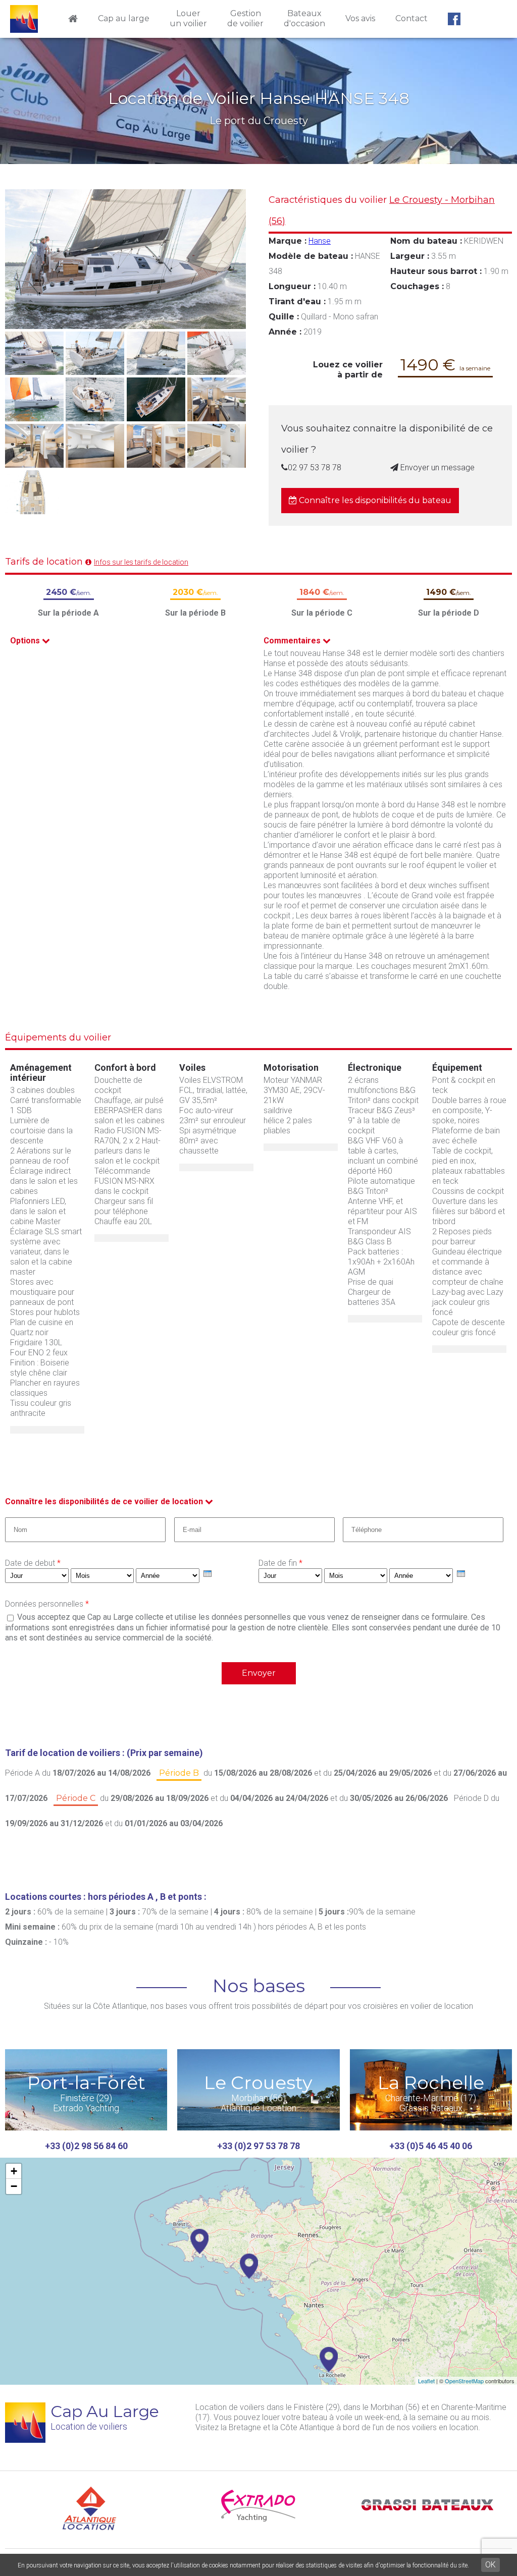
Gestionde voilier (245, 18)
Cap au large (124, 18)
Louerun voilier (188, 18)
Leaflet (426, 2381)
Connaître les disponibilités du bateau (374, 500)
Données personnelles (47, 1604)
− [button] (14, 2186)
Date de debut (33, 1563)
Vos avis (360, 18)
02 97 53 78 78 (315, 468)
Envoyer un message (436, 468)
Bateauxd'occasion (304, 18)
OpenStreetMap (464, 2381)
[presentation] (208, 1574)
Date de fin (280, 1563)
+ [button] (14, 2171)
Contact (411, 18)
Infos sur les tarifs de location (141, 562)
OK (490, 2565)
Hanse (320, 241)
